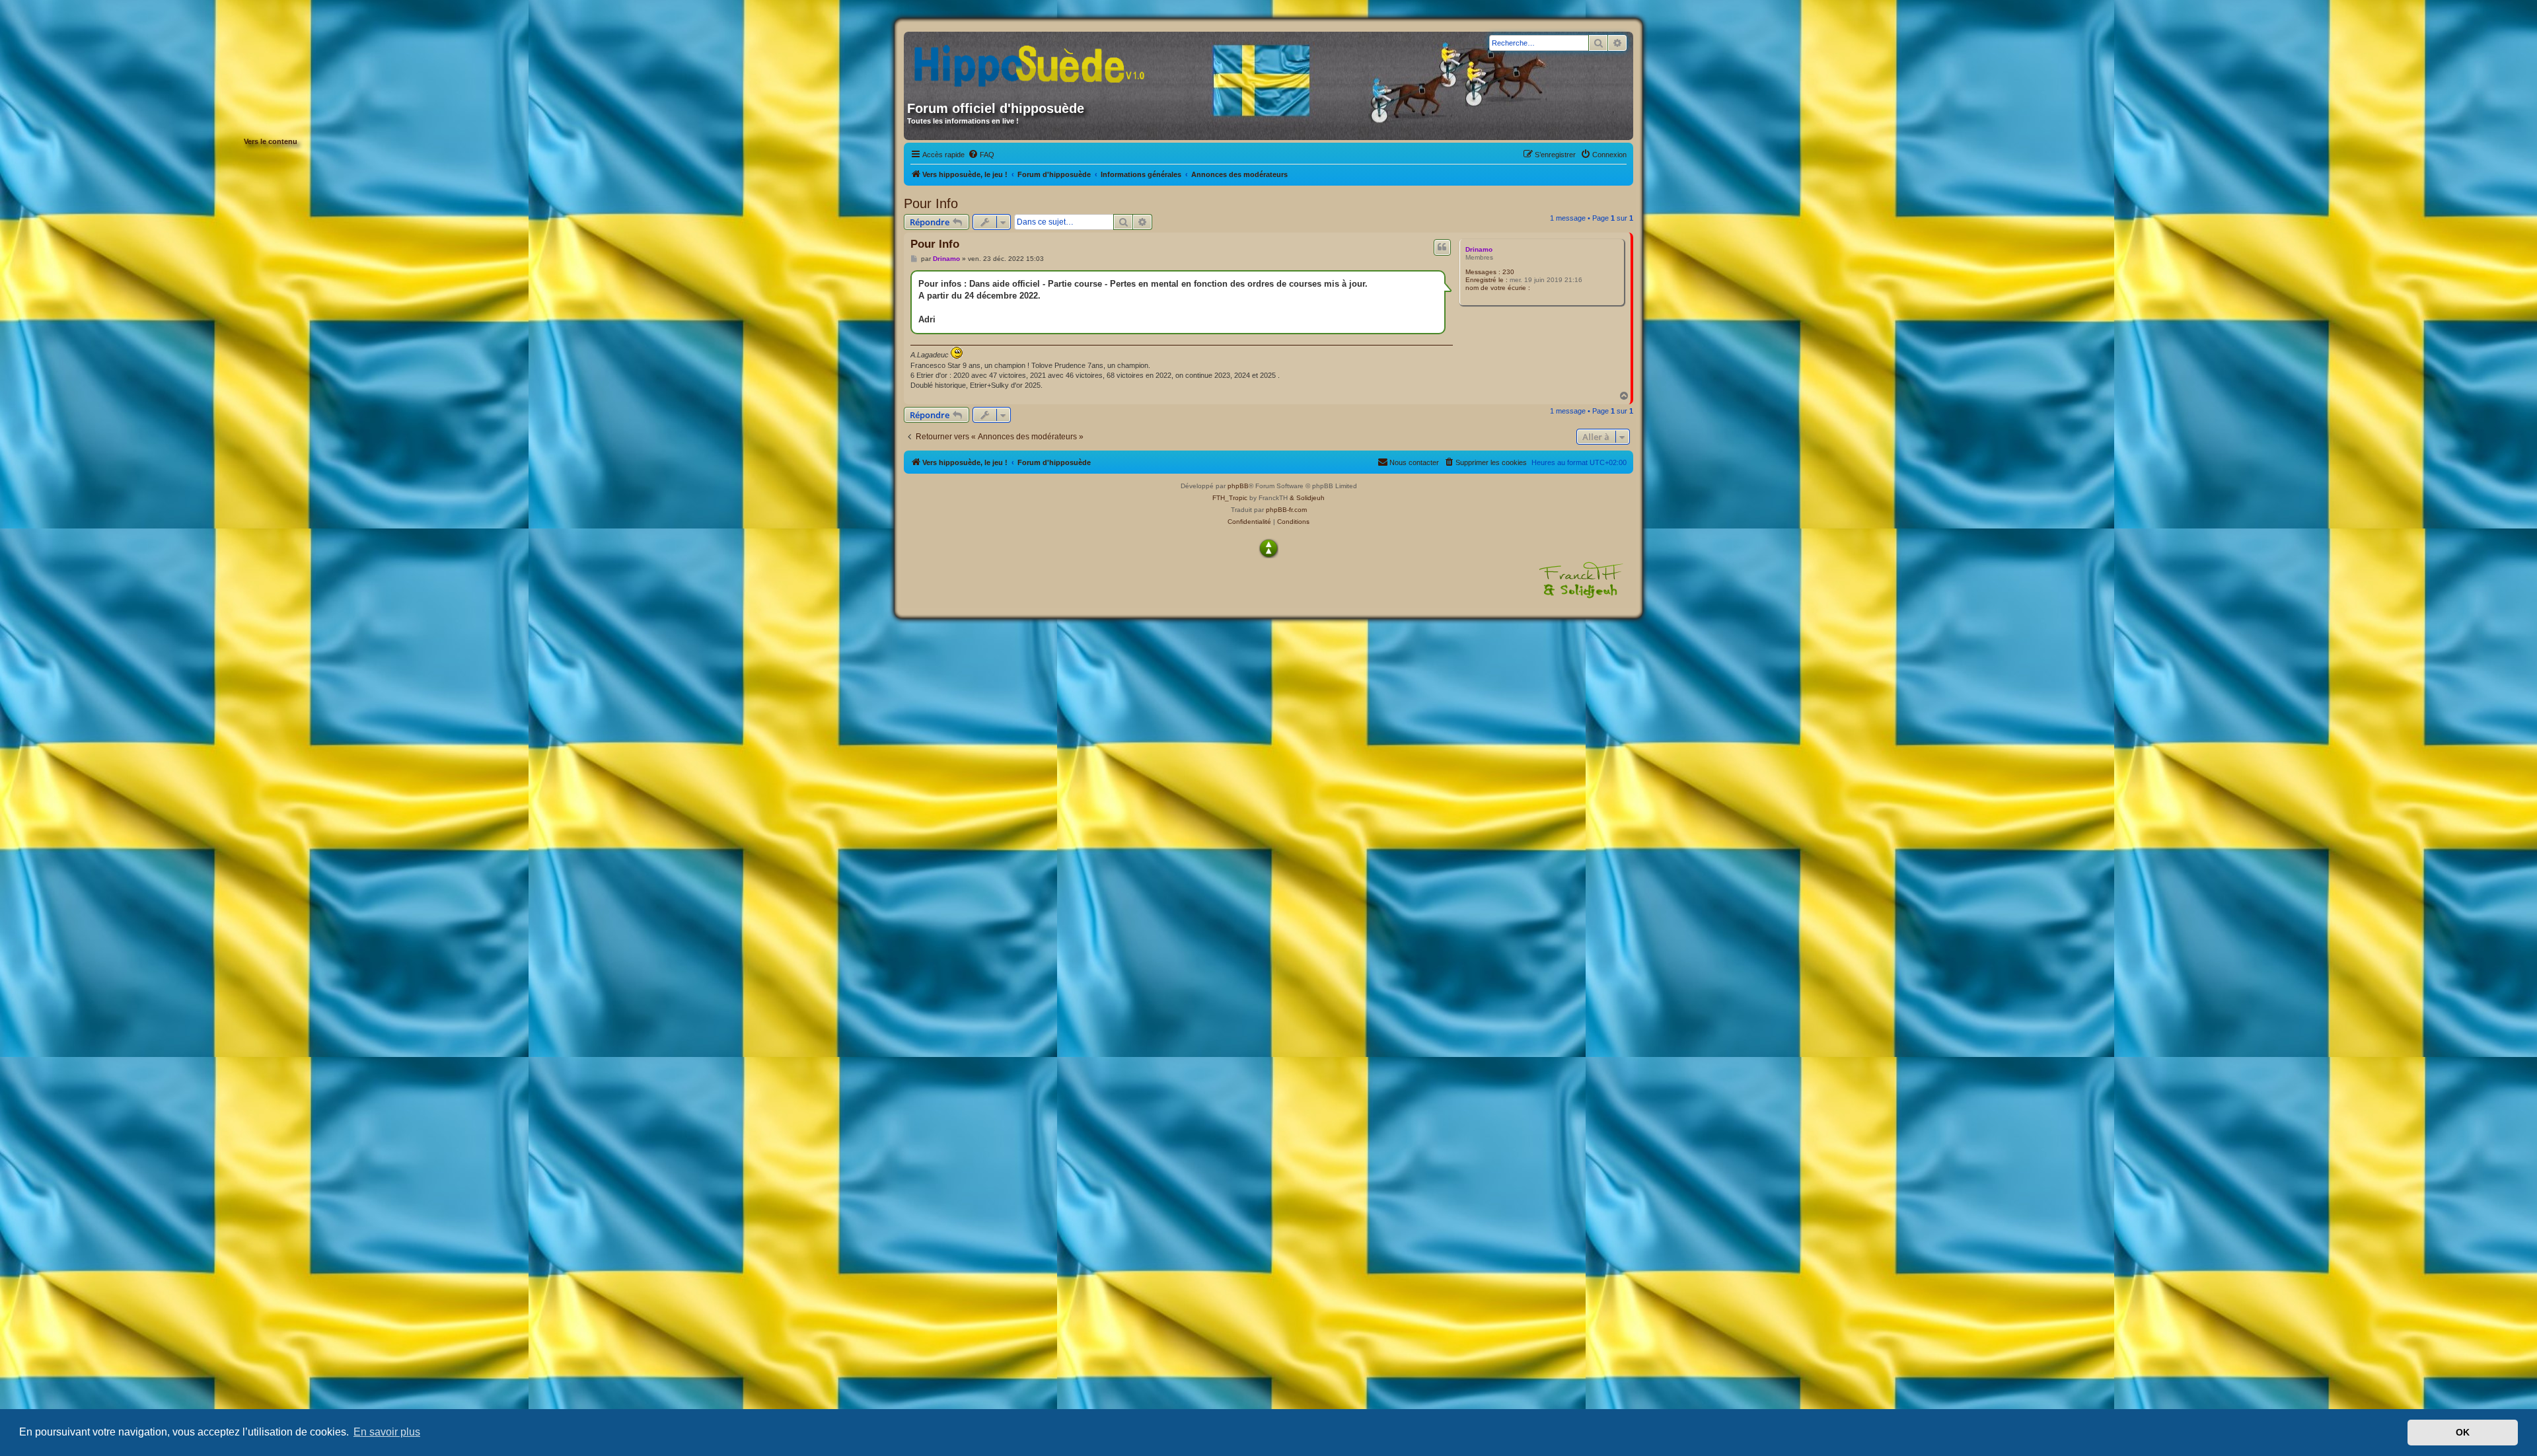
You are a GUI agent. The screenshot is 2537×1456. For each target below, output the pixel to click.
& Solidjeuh (1307, 498)
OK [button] (2463, 1432)
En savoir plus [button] (387, 1432)
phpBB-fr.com (1286, 510)
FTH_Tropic (1230, 498)
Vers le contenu (271, 141)
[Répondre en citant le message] (1442, 247)
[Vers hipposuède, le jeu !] (1034, 61)
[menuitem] (981, 155)
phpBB (1238, 486)
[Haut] (1268, 548)
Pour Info (931, 203)
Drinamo (1479, 249)
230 (1508, 272)
